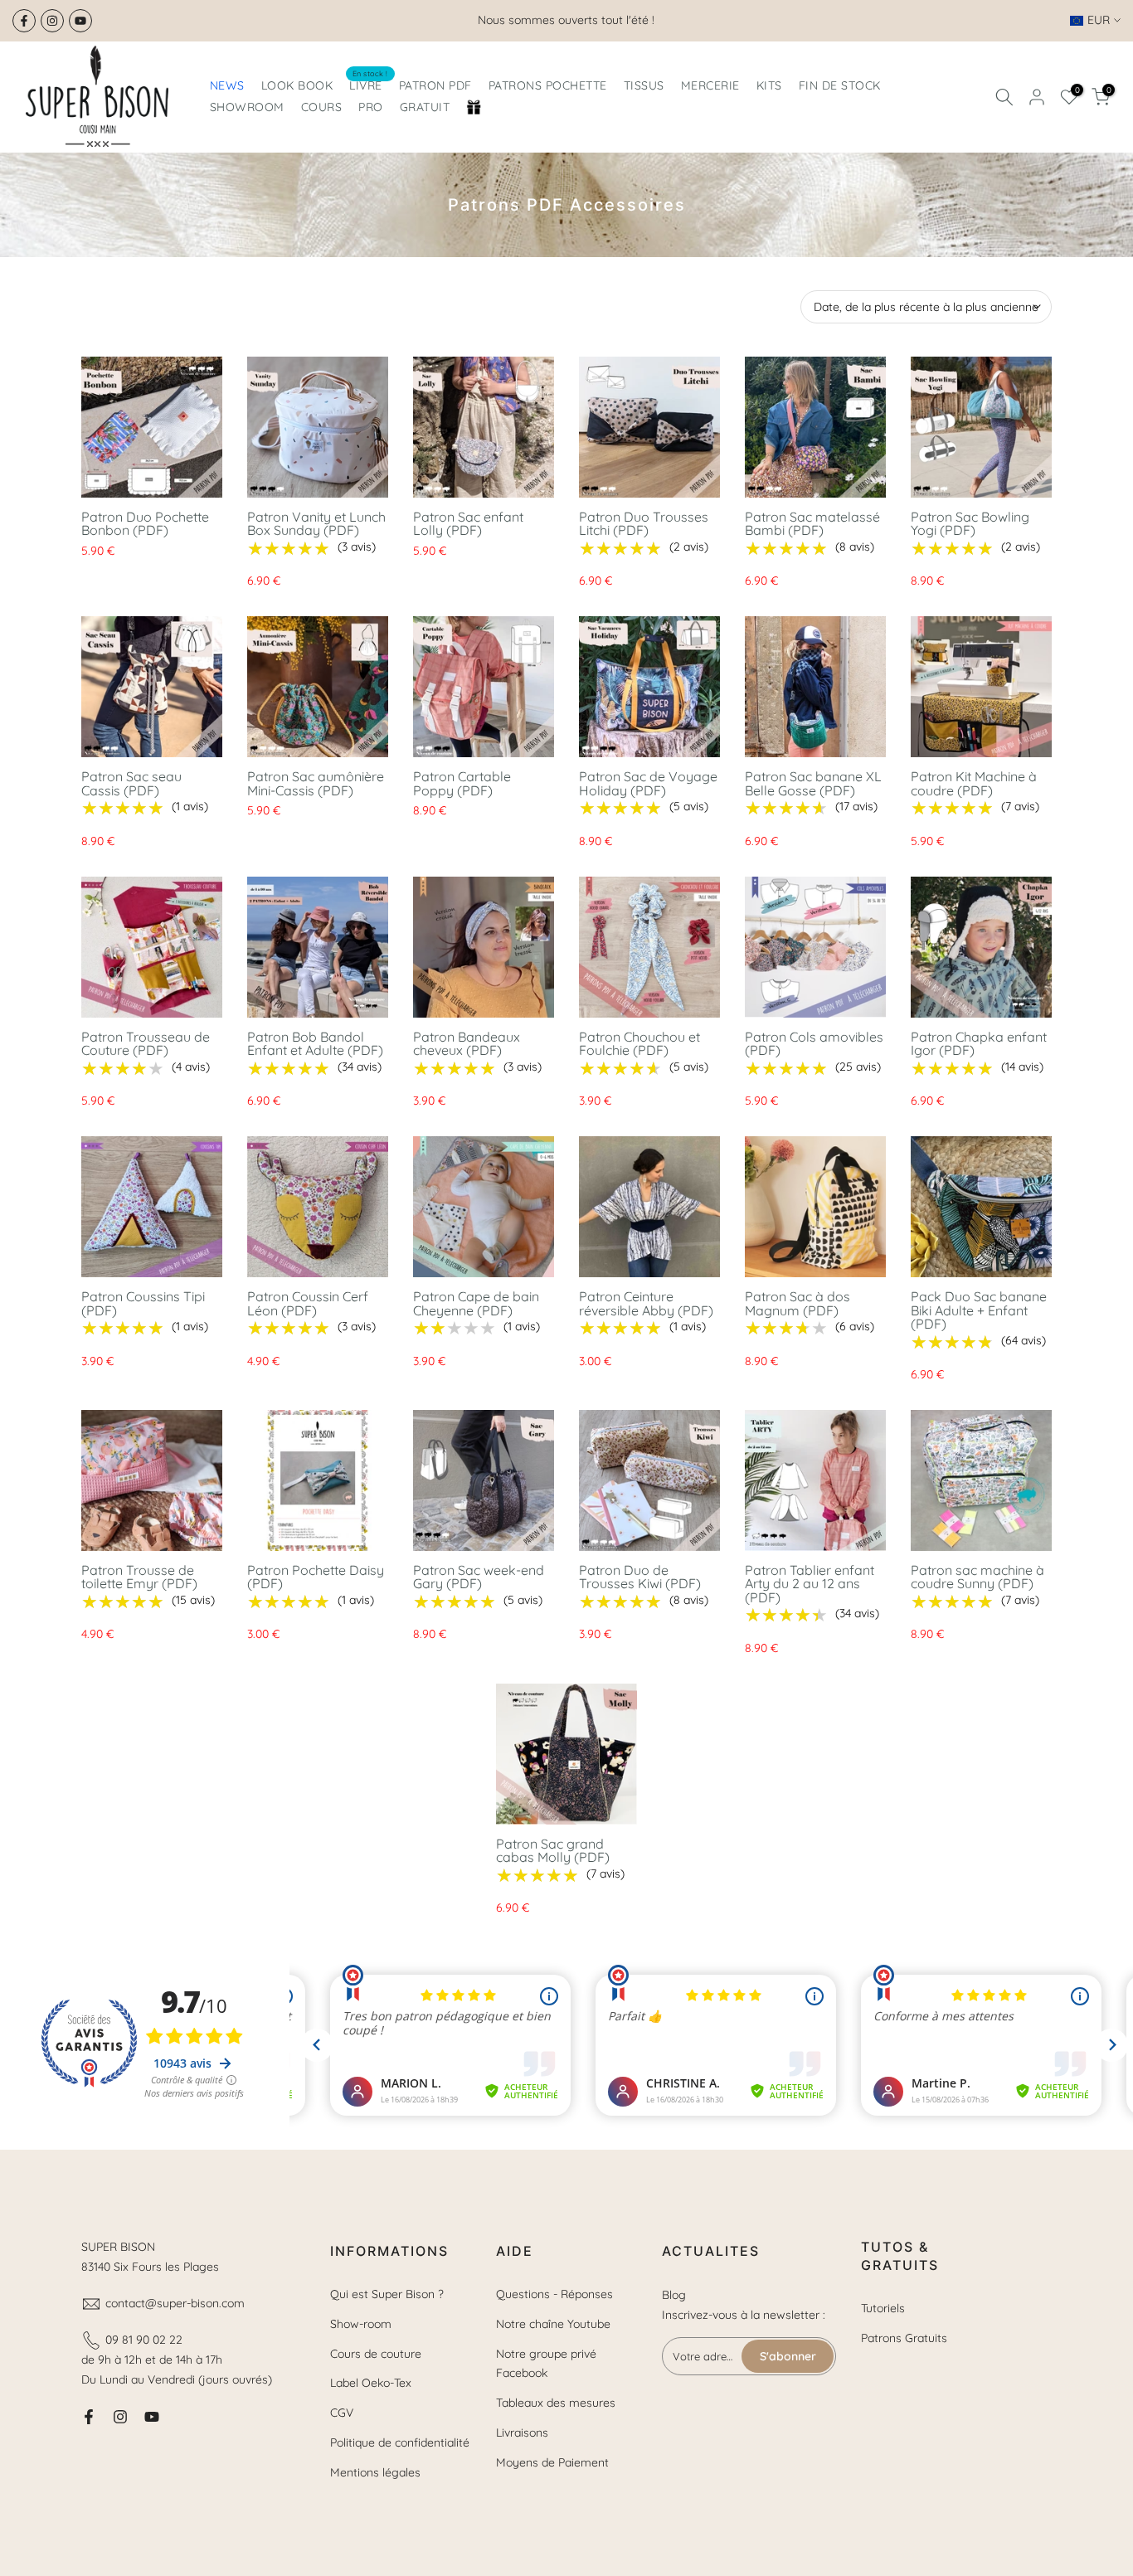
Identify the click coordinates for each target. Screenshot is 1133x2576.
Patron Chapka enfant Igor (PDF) (979, 1044)
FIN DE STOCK (840, 85)
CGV (342, 2413)
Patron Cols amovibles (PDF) (814, 1044)
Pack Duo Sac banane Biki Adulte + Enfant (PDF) (979, 1310)
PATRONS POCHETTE (548, 85)
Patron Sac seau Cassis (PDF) (131, 783)
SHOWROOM (247, 107)
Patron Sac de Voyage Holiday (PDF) (648, 783)
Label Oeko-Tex (371, 2383)
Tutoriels (883, 2308)
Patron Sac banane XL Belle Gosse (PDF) (813, 783)
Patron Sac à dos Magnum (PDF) (797, 1303)
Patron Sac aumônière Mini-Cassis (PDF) (316, 783)
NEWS (227, 85)
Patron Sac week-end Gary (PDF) (479, 1577)
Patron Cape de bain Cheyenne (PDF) (476, 1303)
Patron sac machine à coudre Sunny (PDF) (977, 1577)
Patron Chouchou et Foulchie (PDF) (639, 1044)
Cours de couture (376, 2354)
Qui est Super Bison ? (387, 2294)
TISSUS (644, 85)
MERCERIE (710, 85)
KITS (769, 85)
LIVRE (369, 84)
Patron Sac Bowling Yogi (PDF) (970, 524)
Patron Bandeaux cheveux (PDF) (467, 1044)
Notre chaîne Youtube (553, 2324)
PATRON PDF (435, 85)
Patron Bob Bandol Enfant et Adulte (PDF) (315, 1044)
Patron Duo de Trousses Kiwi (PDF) (640, 1577)
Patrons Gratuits (904, 2338)
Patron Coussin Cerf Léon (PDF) (308, 1303)
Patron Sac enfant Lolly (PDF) (468, 524)
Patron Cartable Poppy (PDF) (462, 783)
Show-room (361, 2324)
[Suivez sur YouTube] (80, 21)
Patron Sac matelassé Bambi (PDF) (812, 524)
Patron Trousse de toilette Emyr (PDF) (139, 1577)
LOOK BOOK (297, 85)
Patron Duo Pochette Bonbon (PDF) (145, 524)
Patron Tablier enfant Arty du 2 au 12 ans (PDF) (810, 1584)
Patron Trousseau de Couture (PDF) (146, 1044)
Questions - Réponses (554, 2294)
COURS (322, 107)
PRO (371, 107)
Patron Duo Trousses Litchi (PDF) (644, 524)
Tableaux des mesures (556, 2403)
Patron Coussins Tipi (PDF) (143, 1303)
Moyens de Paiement (552, 2462)
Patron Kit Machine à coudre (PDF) (974, 783)
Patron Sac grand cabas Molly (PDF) (553, 1851)
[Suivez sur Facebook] (24, 21)
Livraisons (522, 2433)
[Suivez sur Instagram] (52, 21)
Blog (674, 2295)
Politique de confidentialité (400, 2442)
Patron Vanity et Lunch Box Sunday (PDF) (316, 524)
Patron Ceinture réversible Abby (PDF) (646, 1303)
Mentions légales (375, 2472)
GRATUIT (425, 107)
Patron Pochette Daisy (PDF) (316, 1577)
